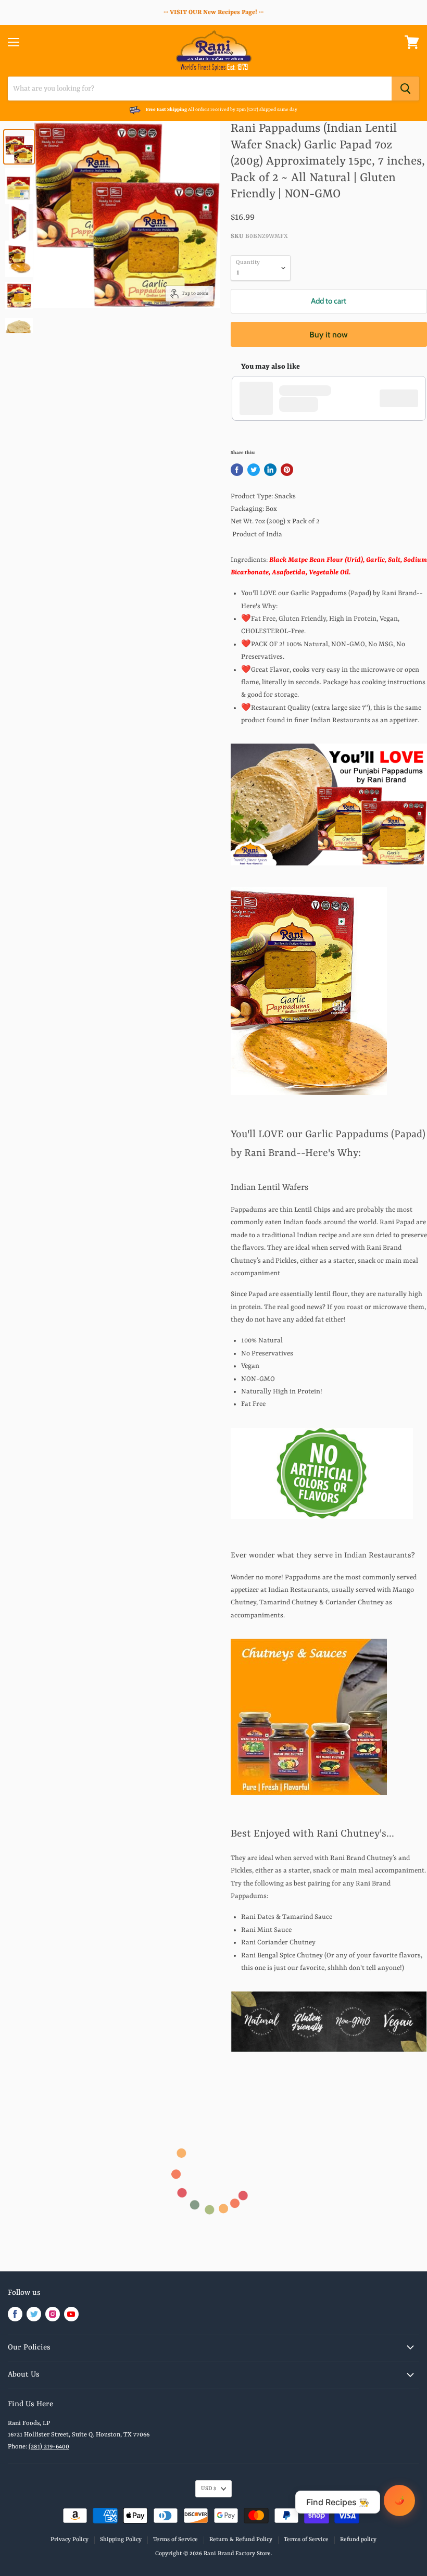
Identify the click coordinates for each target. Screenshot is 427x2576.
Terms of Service (175, 2540)
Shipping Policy (121, 2540)
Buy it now (329, 335)
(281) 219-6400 (49, 2447)
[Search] (405, 89)
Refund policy (358, 2540)
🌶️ (400, 2500)
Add (404, 398)
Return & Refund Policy (241, 2540)
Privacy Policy (70, 2540)
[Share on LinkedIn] (270, 470)
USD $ (209, 2489)
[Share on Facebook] (237, 470)
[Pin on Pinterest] (287, 470)
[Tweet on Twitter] (254, 470)
